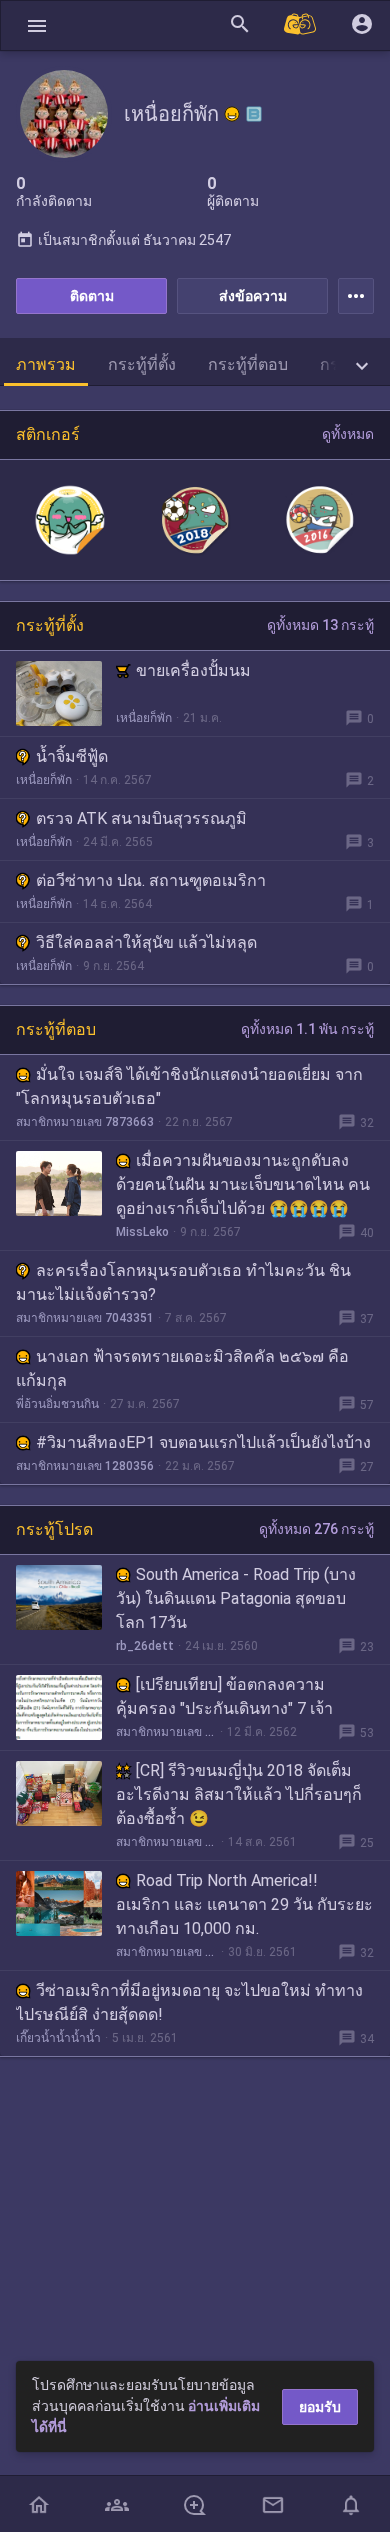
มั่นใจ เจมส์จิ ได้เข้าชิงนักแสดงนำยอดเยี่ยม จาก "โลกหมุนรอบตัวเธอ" (189, 1086)
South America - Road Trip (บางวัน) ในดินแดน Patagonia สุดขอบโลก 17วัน (236, 1598)
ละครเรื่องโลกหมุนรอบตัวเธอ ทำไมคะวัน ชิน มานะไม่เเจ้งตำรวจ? (183, 1282)
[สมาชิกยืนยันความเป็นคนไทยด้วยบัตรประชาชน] (232, 114)
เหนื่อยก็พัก (144, 718)
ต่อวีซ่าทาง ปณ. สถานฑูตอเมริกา (151, 880)
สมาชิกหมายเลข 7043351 (85, 1318)
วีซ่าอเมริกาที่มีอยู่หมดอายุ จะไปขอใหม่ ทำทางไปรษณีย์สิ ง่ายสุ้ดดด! (189, 2002)
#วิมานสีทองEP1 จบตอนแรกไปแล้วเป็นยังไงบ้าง (203, 1442)
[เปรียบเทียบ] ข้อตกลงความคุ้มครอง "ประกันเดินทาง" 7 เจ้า (224, 1696)
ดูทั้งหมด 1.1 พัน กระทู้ (307, 1029)
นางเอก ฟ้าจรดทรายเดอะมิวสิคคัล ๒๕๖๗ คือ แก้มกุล (182, 1368)
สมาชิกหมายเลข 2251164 (166, 1952)
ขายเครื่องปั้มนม (193, 670)
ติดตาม (92, 296)
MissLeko (142, 1232)
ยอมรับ (320, 2407)
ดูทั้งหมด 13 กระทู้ (320, 625)
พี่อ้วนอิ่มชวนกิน (57, 1404)
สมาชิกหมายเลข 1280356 (85, 1466)
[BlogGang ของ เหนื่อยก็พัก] (254, 114)
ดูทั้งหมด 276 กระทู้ (316, 1529)
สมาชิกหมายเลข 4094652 (166, 1842)
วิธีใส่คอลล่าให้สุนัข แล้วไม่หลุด (146, 942)
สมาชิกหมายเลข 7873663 (85, 1122)
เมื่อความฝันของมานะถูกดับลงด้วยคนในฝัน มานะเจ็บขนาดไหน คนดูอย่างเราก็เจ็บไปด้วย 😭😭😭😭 (243, 1184)
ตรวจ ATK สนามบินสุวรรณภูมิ (141, 818)
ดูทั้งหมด (348, 434)
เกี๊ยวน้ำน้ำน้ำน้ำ (58, 2038)
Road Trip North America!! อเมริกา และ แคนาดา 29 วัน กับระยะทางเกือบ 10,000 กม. (244, 1904)
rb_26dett (145, 1646)
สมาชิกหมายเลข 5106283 (166, 1732)
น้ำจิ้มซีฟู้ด (72, 756)
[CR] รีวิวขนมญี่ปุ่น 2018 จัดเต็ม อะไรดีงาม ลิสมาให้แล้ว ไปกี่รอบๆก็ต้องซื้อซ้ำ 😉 (239, 1794)
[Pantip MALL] (301, 25)
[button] (37, 25)
